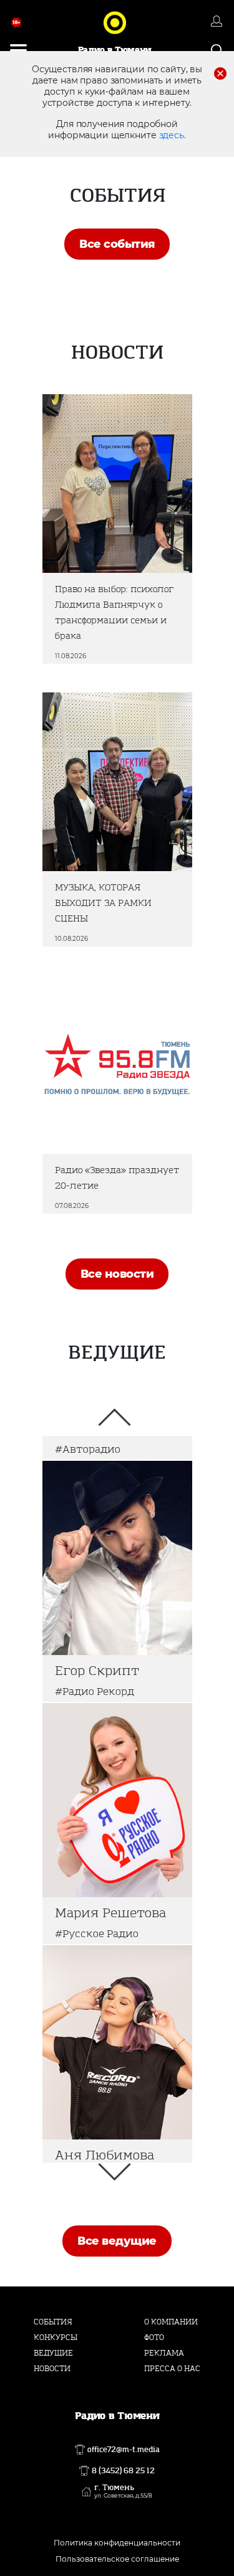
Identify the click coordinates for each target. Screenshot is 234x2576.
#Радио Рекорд (95, 1691)
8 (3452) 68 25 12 (123, 2471)
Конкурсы (56, 2338)
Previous (115, 1417)
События (53, 2322)
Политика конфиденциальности (117, 2543)
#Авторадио (88, 1449)
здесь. (173, 135)
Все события (117, 244)
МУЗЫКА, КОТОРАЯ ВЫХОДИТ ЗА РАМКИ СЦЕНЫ (103, 903)
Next (115, 2172)
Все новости (117, 1274)
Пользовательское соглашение (117, 2559)
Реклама (164, 2353)
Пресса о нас (172, 2369)
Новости (52, 2369)
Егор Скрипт (97, 1671)
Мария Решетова (110, 1913)
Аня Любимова (105, 2155)
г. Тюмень (123, 2491)
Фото (154, 2338)
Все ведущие (117, 2241)
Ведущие (53, 2353)
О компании (171, 2322)
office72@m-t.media (124, 2450)
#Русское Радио (97, 1934)
